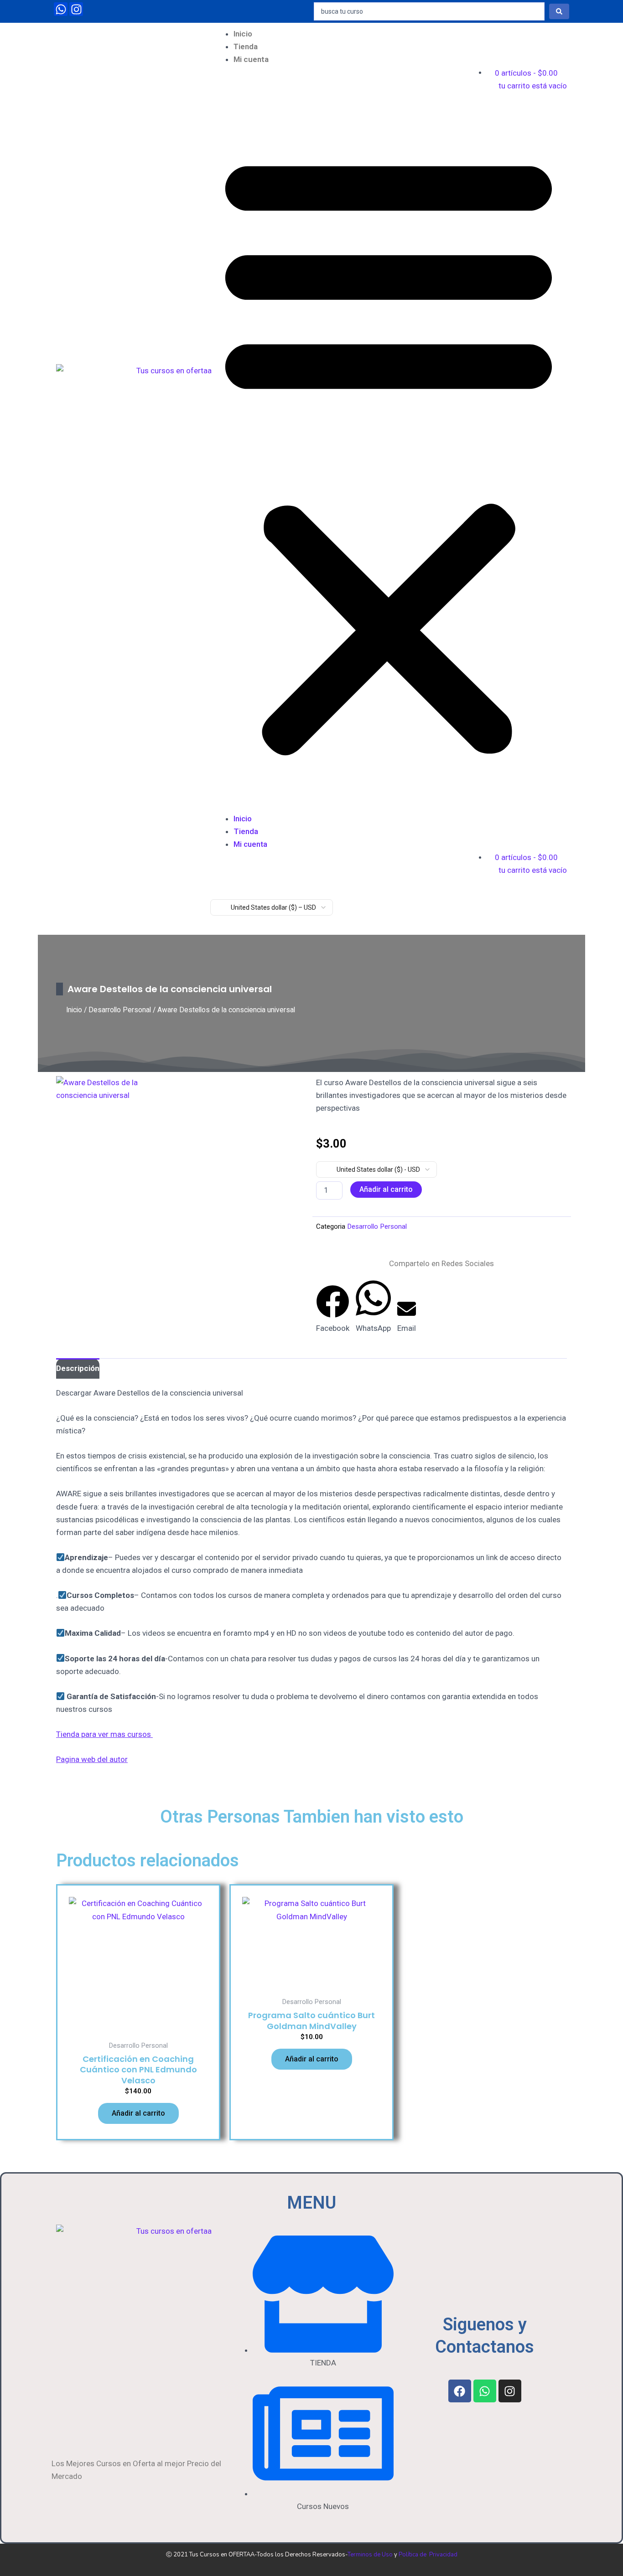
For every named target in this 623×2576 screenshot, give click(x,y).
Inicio (243, 34)
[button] (389, 445)
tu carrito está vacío (533, 86)
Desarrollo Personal (120, 1010)
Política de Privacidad (428, 2555)
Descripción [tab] (78, 1368)
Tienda (246, 46)
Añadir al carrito (386, 1189)
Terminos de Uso (370, 2555)
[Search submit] (559, 11)
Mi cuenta (251, 59)
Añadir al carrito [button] (138, 2113)
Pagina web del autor (92, 1759)
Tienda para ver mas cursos (104, 1734)
